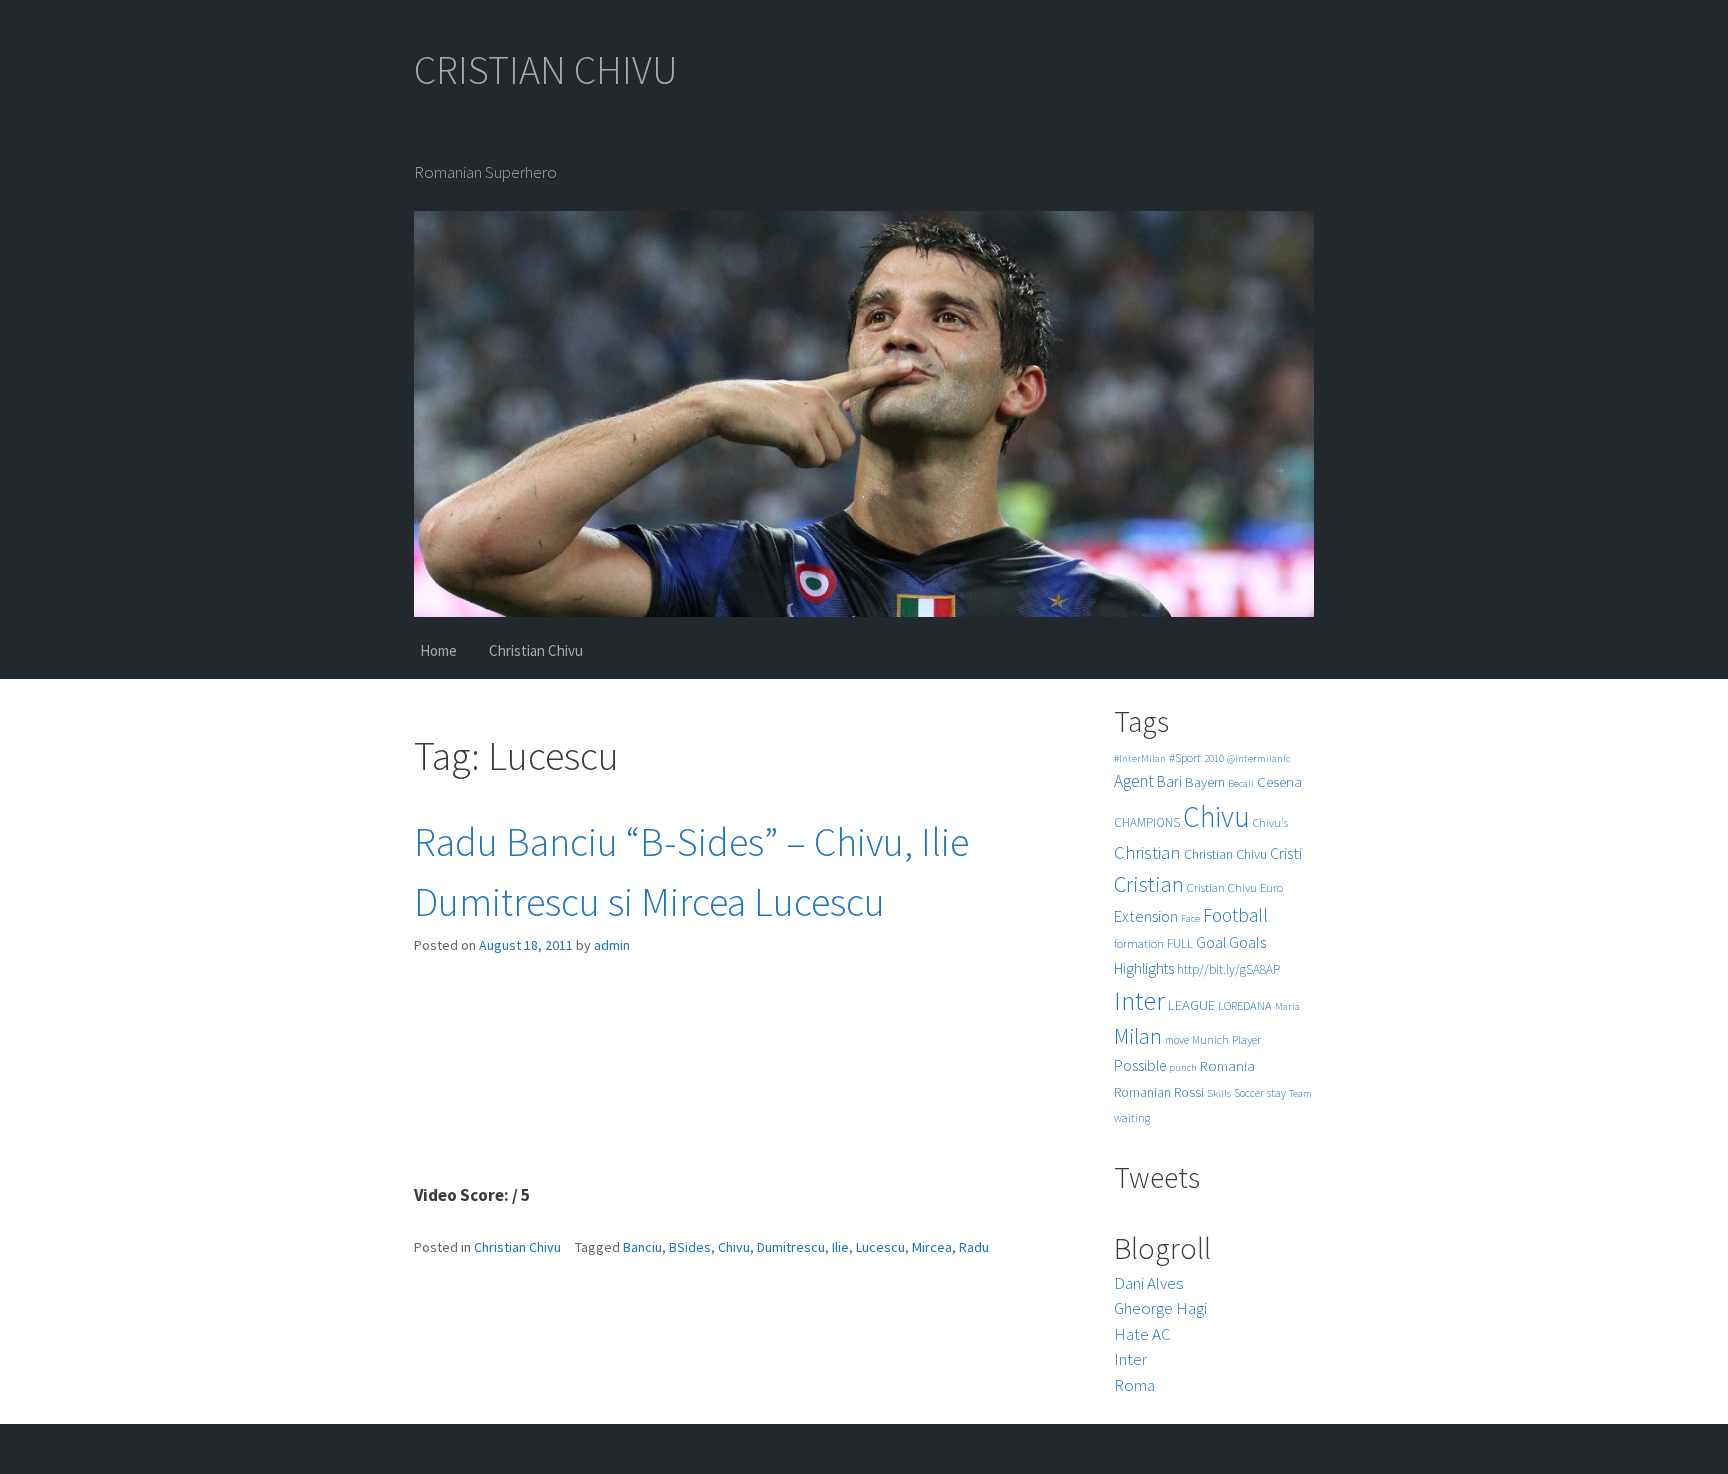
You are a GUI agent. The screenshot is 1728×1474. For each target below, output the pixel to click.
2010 (1214, 758)
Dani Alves (1148, 1283)
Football (1235, 915)
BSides (690, 1247)
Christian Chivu (536, 650)
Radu (974, 1247)
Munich (1210, 1040)
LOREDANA (1245, 1005)
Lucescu (880, 1247)
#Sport (1185, 757)
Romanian (1142, 1092)
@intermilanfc (1258, 758)
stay (1276, 1093)
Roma (1134, 1385)
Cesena (1279, 781)
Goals (1247, 942)
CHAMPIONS (1147, 822)
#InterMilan (1140, 758)
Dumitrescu (791, 1247)
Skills (1219, 1093)
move (1177, 1040)
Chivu (734, 1247)
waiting (1132, 1118)
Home (438, 650)
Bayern (1205, 782)
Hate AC (1142, 1334)
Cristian (1149, 883)
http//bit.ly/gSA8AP (1228, 969)
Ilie (840, 1247)
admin (612, 945)
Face (1190, 918)
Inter (1139, 1000)
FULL (1180, 943)
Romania (1227, 1065)
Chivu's (1270, 823)
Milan (1138, 1036)
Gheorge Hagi (1160, 1308)
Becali (1241, 783)
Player (1246, 1039)
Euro (1271, 887)
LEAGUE (1191, 1004)
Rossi (1189, 1092)
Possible (1140, 1065)
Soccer (1249, 1093)
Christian (1147, 852)
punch (1183, 1067)
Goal (1211, 942)
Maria (1287, 1006)
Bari (1169, 781)
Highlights (1144, 968)
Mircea (932, 1247)
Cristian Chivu (1222, 887)
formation (1139, 943)
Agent (1134, 781)
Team (1300, 1093)
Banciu (642, 1247)
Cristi (1286, 853)
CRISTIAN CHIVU (546, 70)
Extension (1146, 916)
